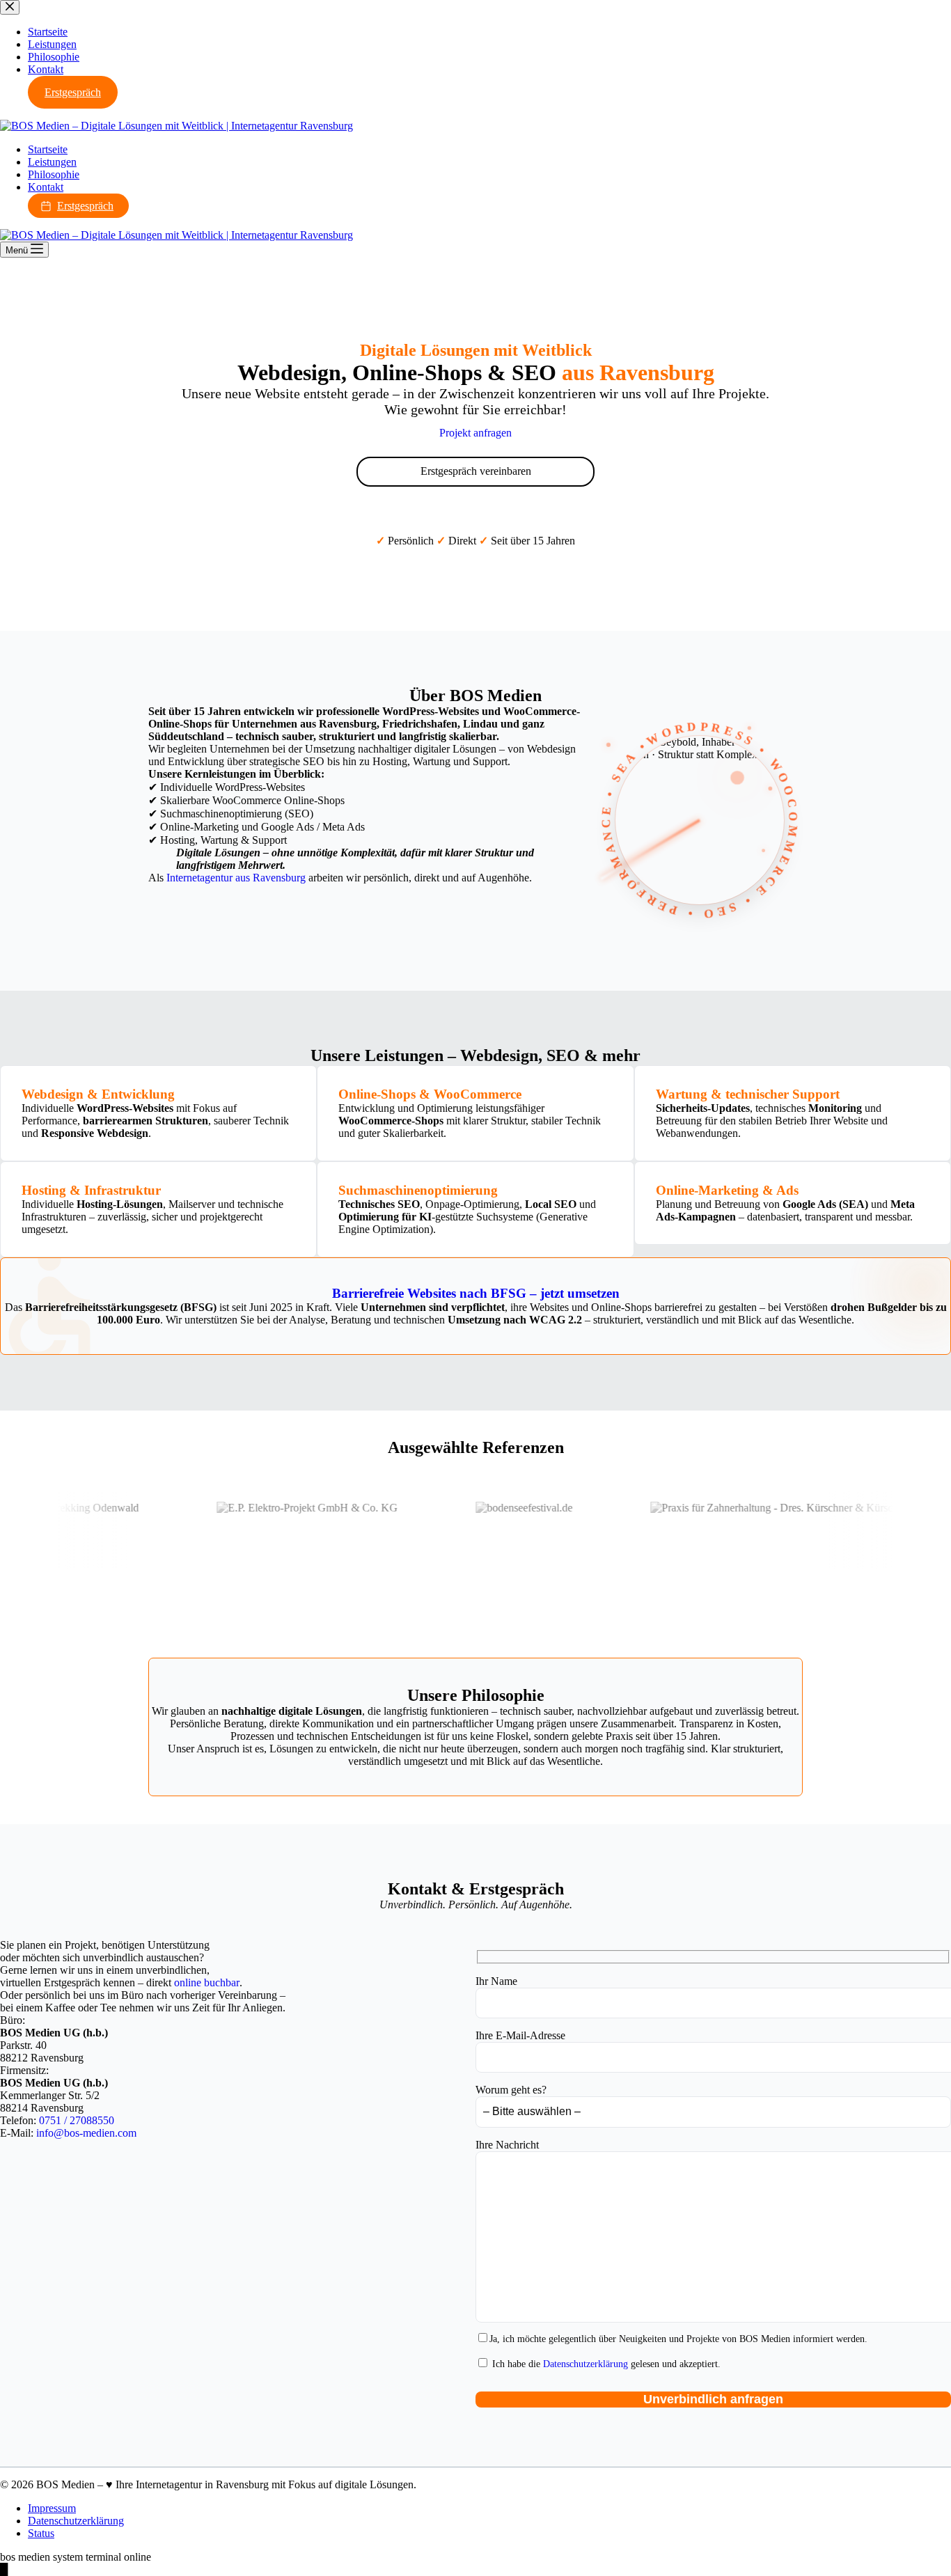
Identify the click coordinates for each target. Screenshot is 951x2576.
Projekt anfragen (475, 433)
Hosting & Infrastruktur (91, 1190)
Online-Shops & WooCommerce (430, 1094)
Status (41, 2533)
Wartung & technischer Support (748, 1094)
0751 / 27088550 (77, 2120)
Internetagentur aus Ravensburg (236, 878)
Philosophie (54, 174)
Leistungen (52, 162)
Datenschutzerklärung (585, 2364)
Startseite (48, 149)
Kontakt (46, 187)
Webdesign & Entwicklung (98, 1094)
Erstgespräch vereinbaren (476, 471)
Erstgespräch (85, 206)
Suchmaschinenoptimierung (418, 1190)
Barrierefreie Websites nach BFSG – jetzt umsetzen (476, 1293)
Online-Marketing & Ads (727, 1190)
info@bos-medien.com (86, 2133)
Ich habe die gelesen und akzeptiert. (605, 2364)
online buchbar (207, 1982)
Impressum (52, 2508)
